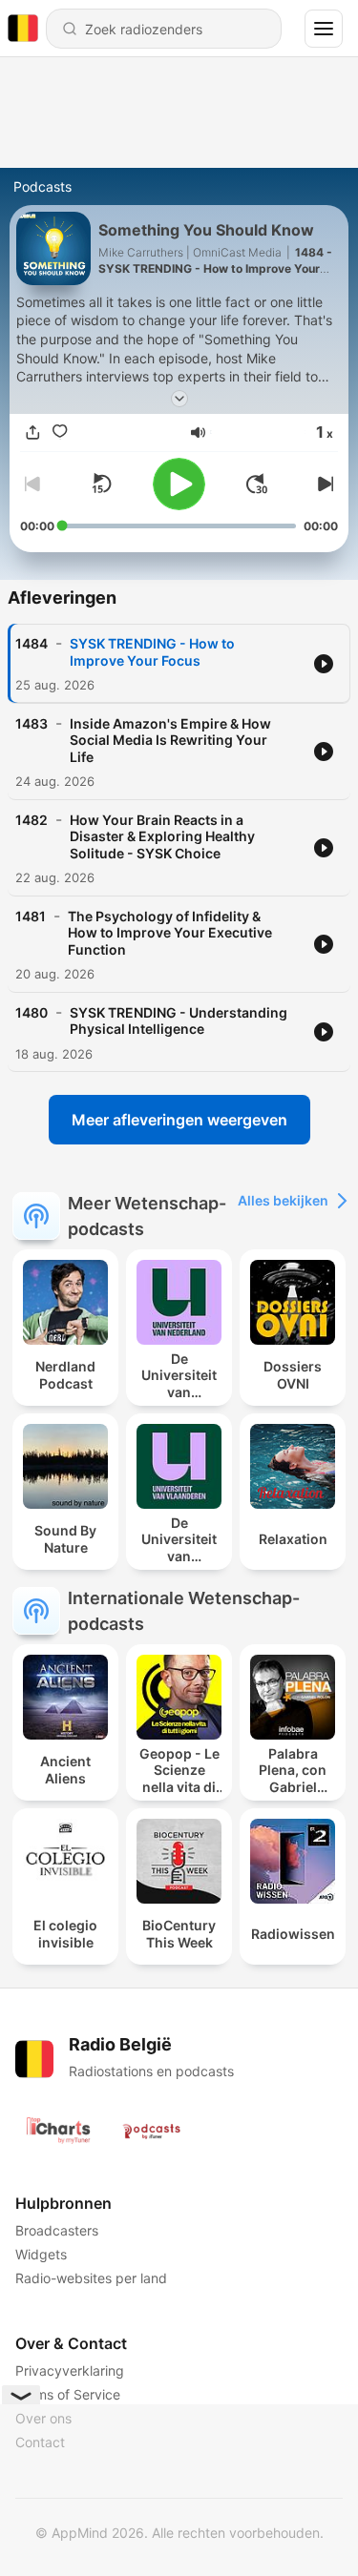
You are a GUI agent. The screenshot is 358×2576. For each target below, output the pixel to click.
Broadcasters (57, 2230)
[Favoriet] (60, 433)
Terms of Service (68, 2394)
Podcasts (42, 186)
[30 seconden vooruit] (257, 484)
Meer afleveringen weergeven (179, 1120)
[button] (198, 433)
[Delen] (33, 433)
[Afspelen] (179, 484)
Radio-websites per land (91, 2278)
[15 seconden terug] (101, 484)
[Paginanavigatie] (324, 29)
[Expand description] (179, 399)
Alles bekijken (283, 1200)
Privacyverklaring (70, 2370)
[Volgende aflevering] (323, 484)
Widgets (41, 2254)
